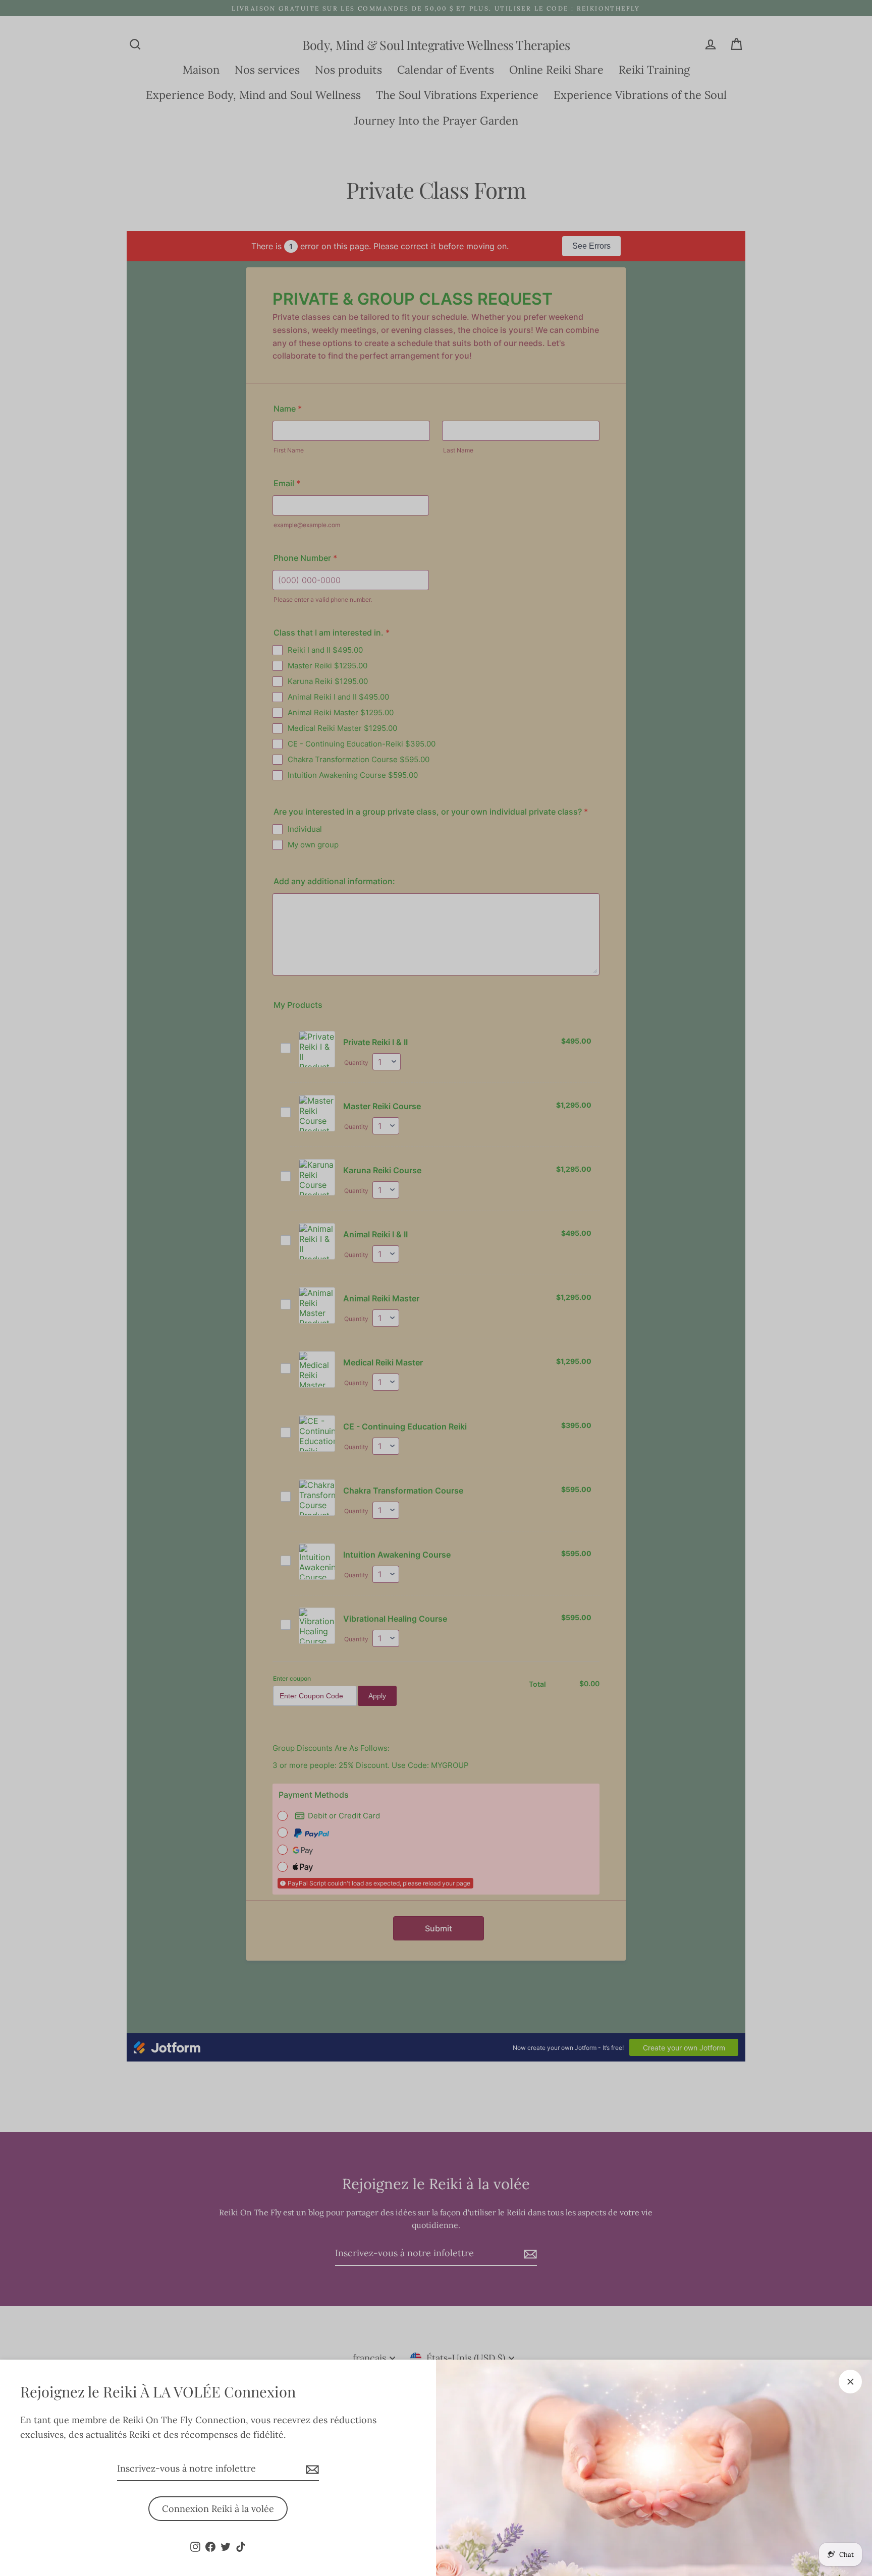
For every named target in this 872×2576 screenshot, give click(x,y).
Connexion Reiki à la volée (218, 2509)
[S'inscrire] (311, 2469)
